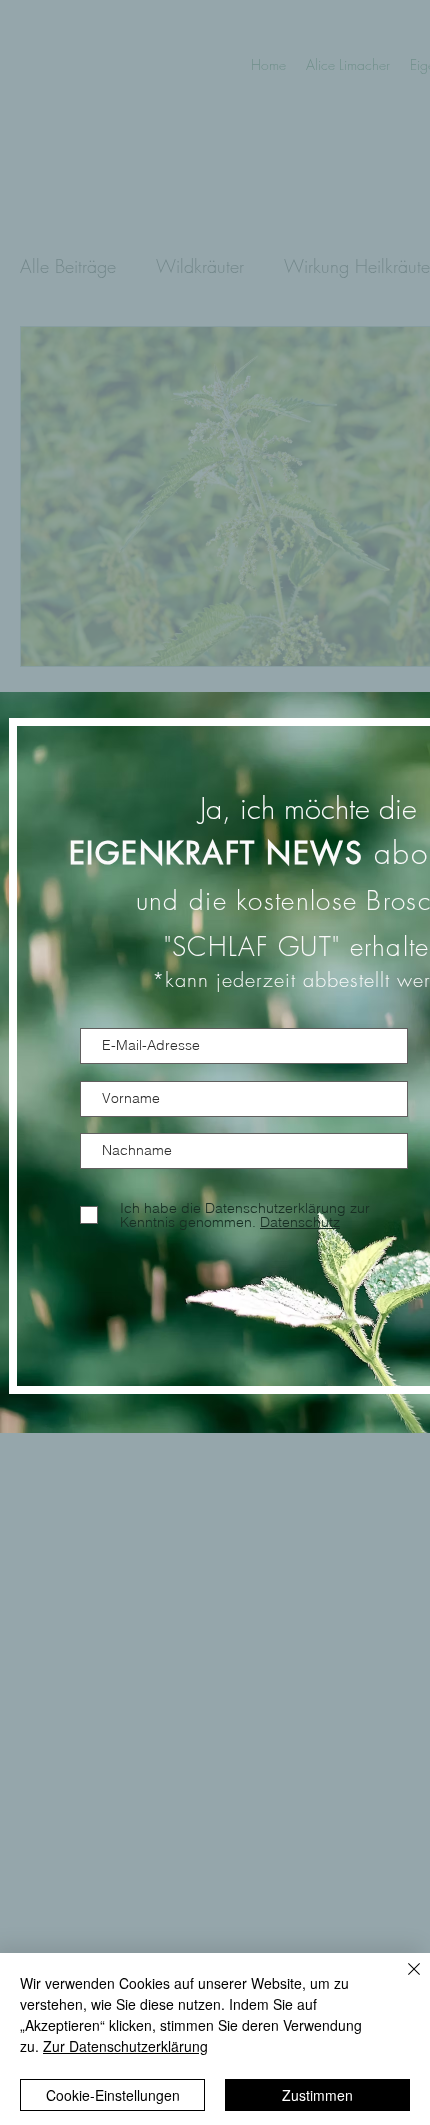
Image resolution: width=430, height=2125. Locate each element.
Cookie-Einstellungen (113, 2095)
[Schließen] (402, 1981)
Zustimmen (317, 2095)
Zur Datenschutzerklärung (125, 2046)
